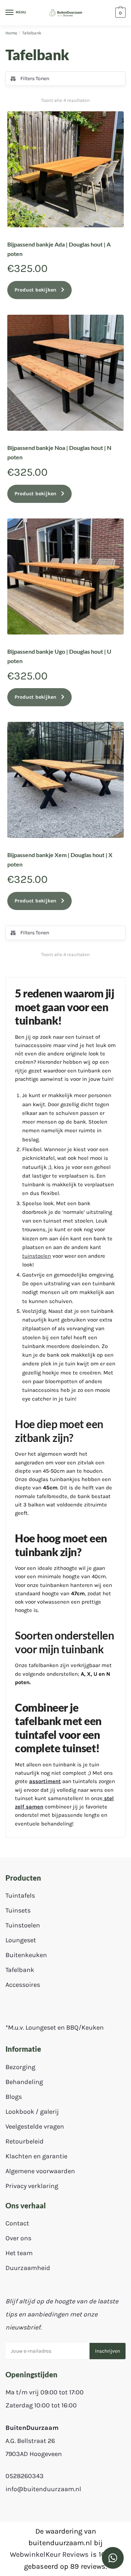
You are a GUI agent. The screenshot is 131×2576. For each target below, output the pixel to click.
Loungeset (21, 1940)
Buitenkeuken (26, 1955)
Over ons (18, 2238)
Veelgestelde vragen (35, 2126)
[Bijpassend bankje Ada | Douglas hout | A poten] (65, 169)
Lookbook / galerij (32, 2112)
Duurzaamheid (28, 2268)
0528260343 (25, 2476)
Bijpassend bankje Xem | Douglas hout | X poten (60, 859)
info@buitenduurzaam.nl (43, 2489)
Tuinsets (18, 1910)
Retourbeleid (25, 2141)
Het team (19, 2253)
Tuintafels (20, 1895)
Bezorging (20, 2067)
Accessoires (23, 1985)
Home (11, 33)
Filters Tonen (35, 78)
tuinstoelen (37, 1256)
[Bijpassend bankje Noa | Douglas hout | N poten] (65, 373)
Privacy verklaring (32, 2186)
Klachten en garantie (36, 2156)
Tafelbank (20, 1970)
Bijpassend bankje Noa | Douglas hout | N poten (59, 452)
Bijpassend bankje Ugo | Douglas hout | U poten (59, 656)
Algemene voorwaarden (40, 2171)
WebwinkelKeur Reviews (49, 2554)
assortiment (45, 1781)
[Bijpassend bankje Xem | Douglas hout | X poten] (65, 780)
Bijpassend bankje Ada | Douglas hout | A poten (59, 249)
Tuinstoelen (23, 1925)
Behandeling (24, 2082)
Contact (17, 2223)
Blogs (14, 2097)
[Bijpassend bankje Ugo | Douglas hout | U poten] (65, 576)
